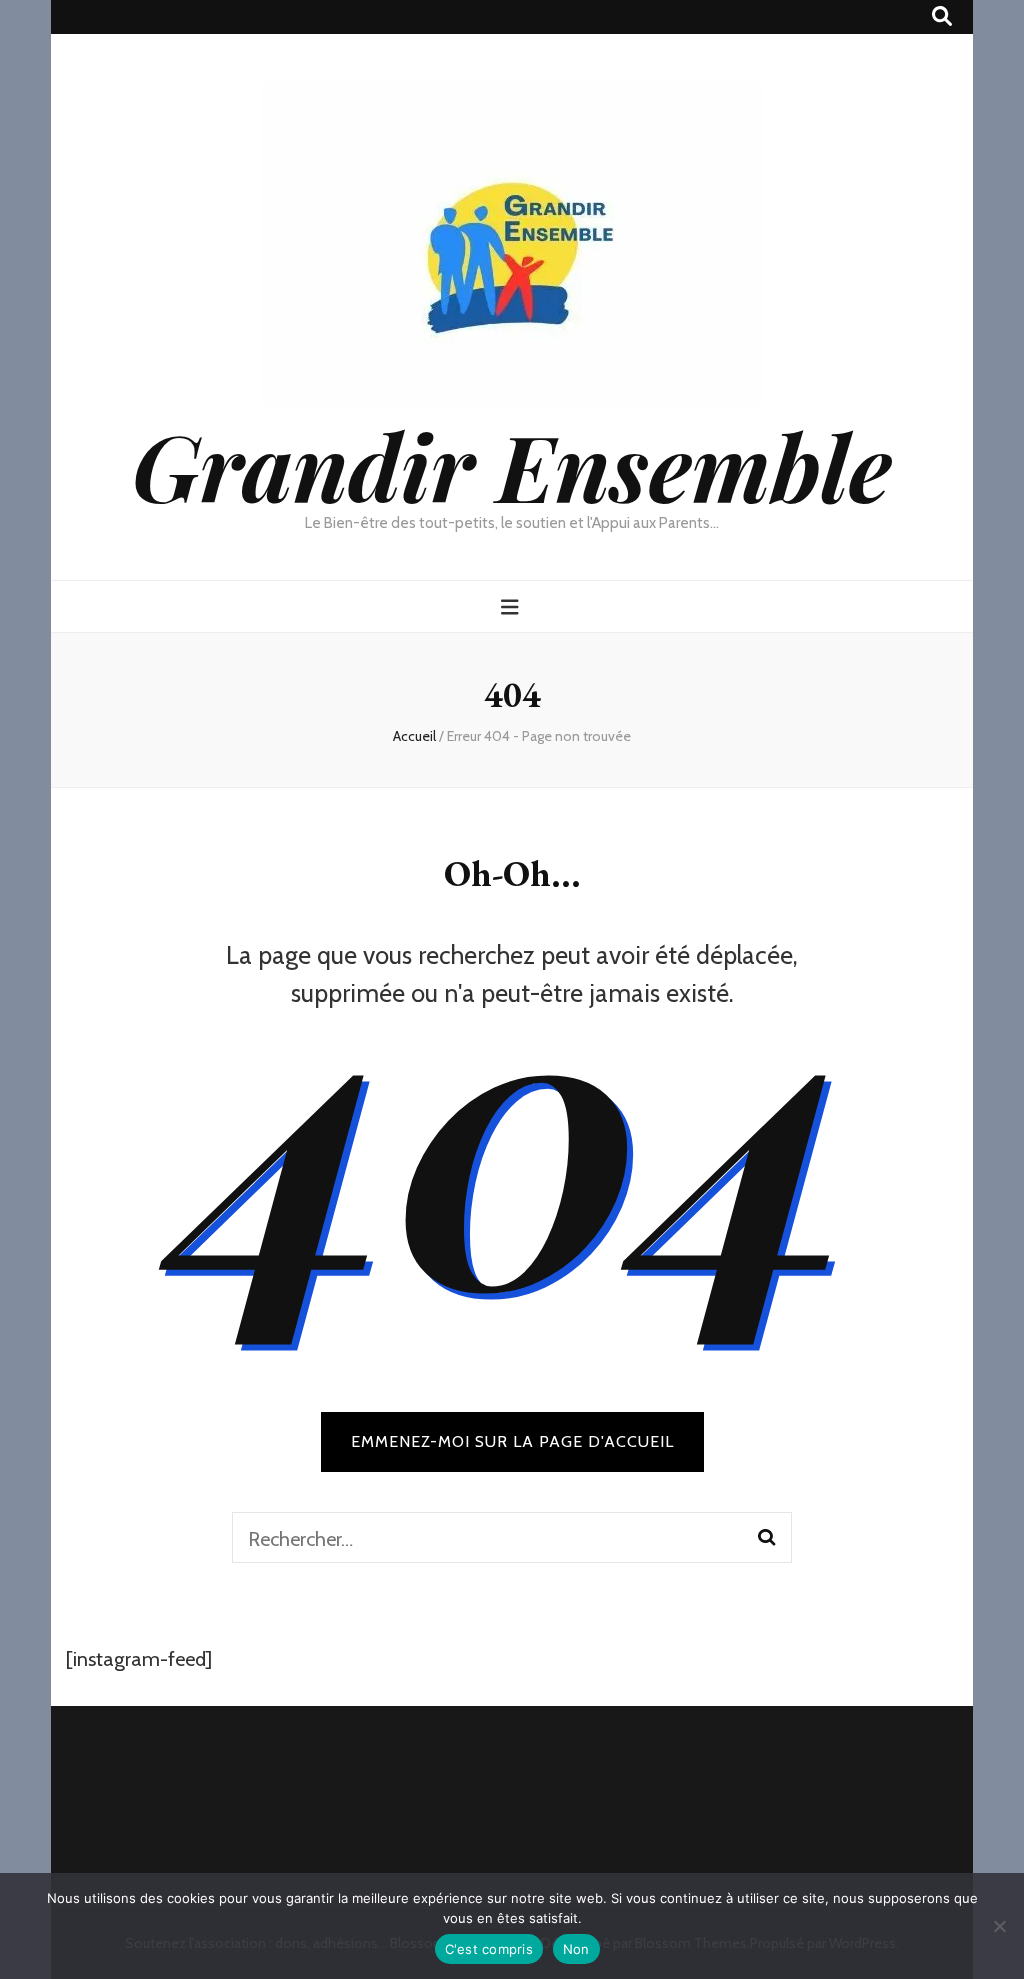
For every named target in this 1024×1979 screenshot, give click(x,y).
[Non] (999, 1926)
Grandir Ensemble (512, 464)
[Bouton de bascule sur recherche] (942, 16)
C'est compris (489, 1949)
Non (576, 1949)
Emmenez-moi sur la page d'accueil (512, 1441)
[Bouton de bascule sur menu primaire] (512, 607)
